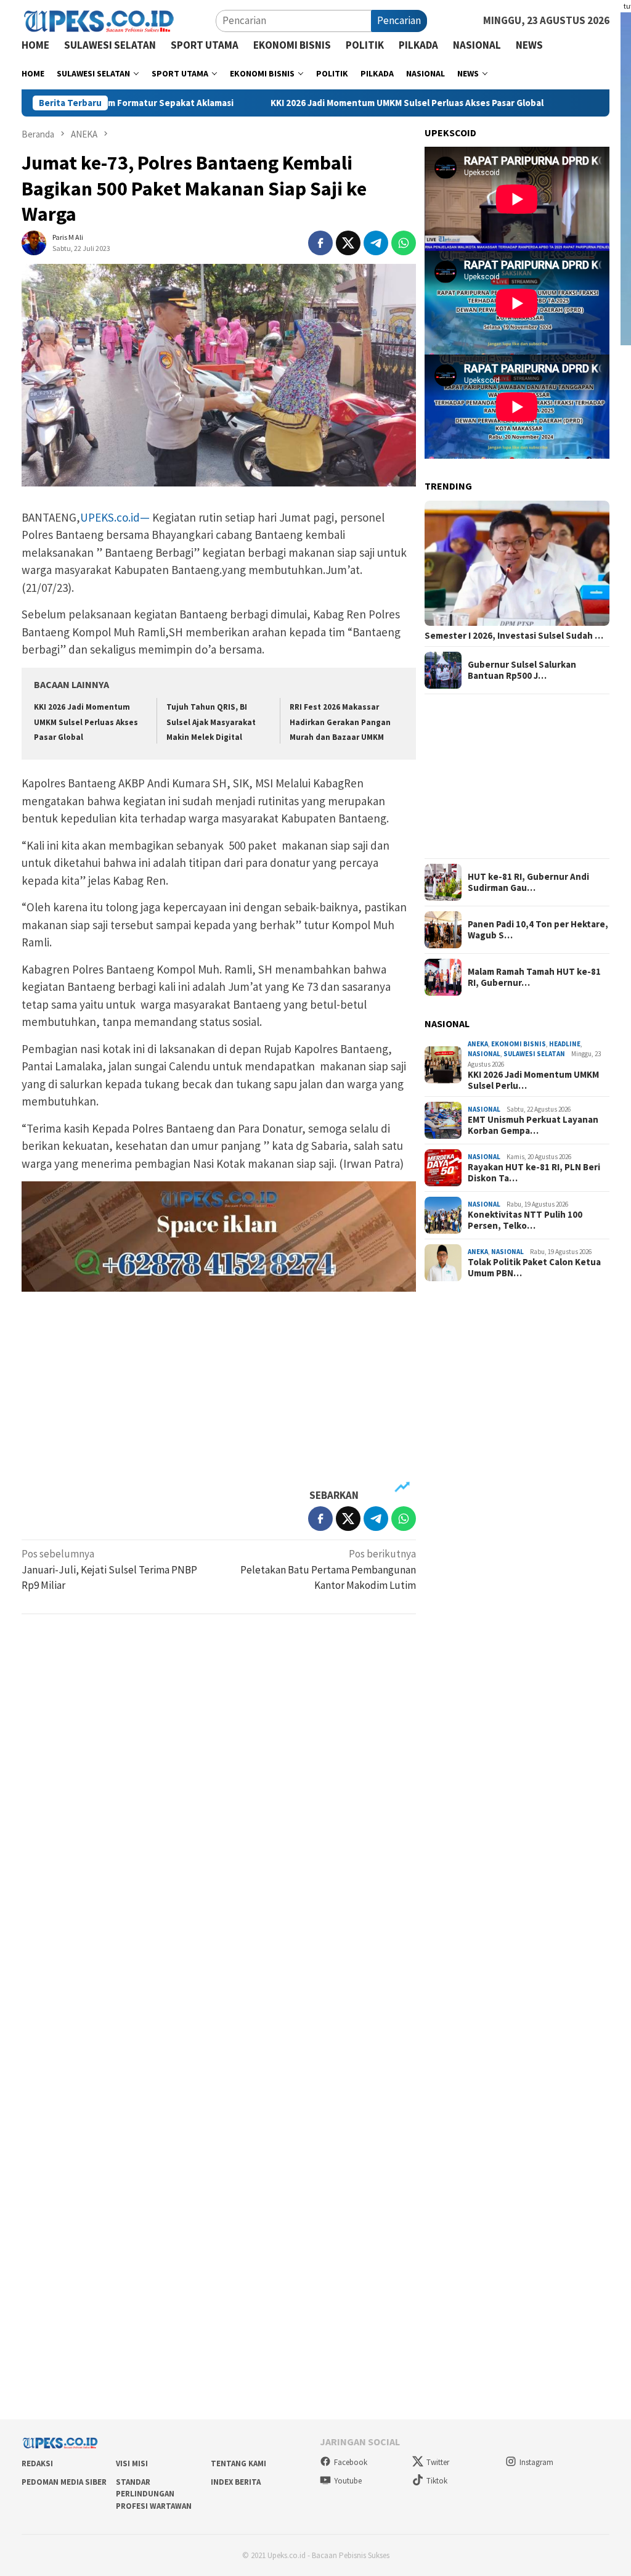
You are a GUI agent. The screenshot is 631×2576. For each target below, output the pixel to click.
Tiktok (437, 2481)
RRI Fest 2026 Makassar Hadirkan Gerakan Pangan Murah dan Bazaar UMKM (340, 722)
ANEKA (478, 1044)
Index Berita (236, 2482)
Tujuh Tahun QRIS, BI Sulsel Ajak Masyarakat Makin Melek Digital (211, 722)
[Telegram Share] (376, 243)
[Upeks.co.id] (99, 20)
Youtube (348, 2481)
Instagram (536, 2462)
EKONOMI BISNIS (519, 1044)
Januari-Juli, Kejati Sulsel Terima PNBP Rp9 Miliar (109, 1569)
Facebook (351, 2462)
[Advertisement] (219, 1390)
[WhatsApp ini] (404, 243)
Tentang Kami (238, 2463)
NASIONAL (484, 1054)
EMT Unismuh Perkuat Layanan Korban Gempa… (533, 1125)
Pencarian (399, 20)
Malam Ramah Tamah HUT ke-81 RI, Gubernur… (534, 977)
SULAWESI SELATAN (534, 1054)
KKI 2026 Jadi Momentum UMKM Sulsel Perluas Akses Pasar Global (332, 103)
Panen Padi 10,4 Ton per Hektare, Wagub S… (538, 930)
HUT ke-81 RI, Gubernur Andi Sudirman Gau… (528, 882)
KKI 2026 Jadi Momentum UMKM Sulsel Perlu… (533, 1080)
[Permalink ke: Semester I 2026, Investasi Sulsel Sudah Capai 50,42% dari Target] (517, 563)
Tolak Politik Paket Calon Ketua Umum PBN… (534, 1268)
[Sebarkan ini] (320, 243)
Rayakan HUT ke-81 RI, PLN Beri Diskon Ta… (534, 1173)
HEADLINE (565, 1044)
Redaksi (37, 2463)
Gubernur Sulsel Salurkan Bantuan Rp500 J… (522, 670)
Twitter (438, 2462)
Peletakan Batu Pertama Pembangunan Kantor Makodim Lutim (328, 1569)
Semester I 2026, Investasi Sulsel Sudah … (514, 636)
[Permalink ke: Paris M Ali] (34, 242)
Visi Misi (132, 2463)
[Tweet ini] (348, 243)
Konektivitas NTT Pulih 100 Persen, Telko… (525, 1220)
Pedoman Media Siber (64, 2482)
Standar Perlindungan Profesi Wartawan (154, 2494)
